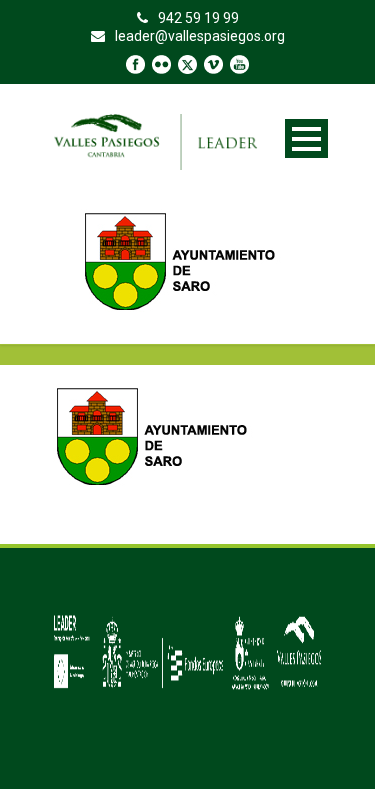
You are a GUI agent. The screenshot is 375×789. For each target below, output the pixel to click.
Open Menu (306, 138)
